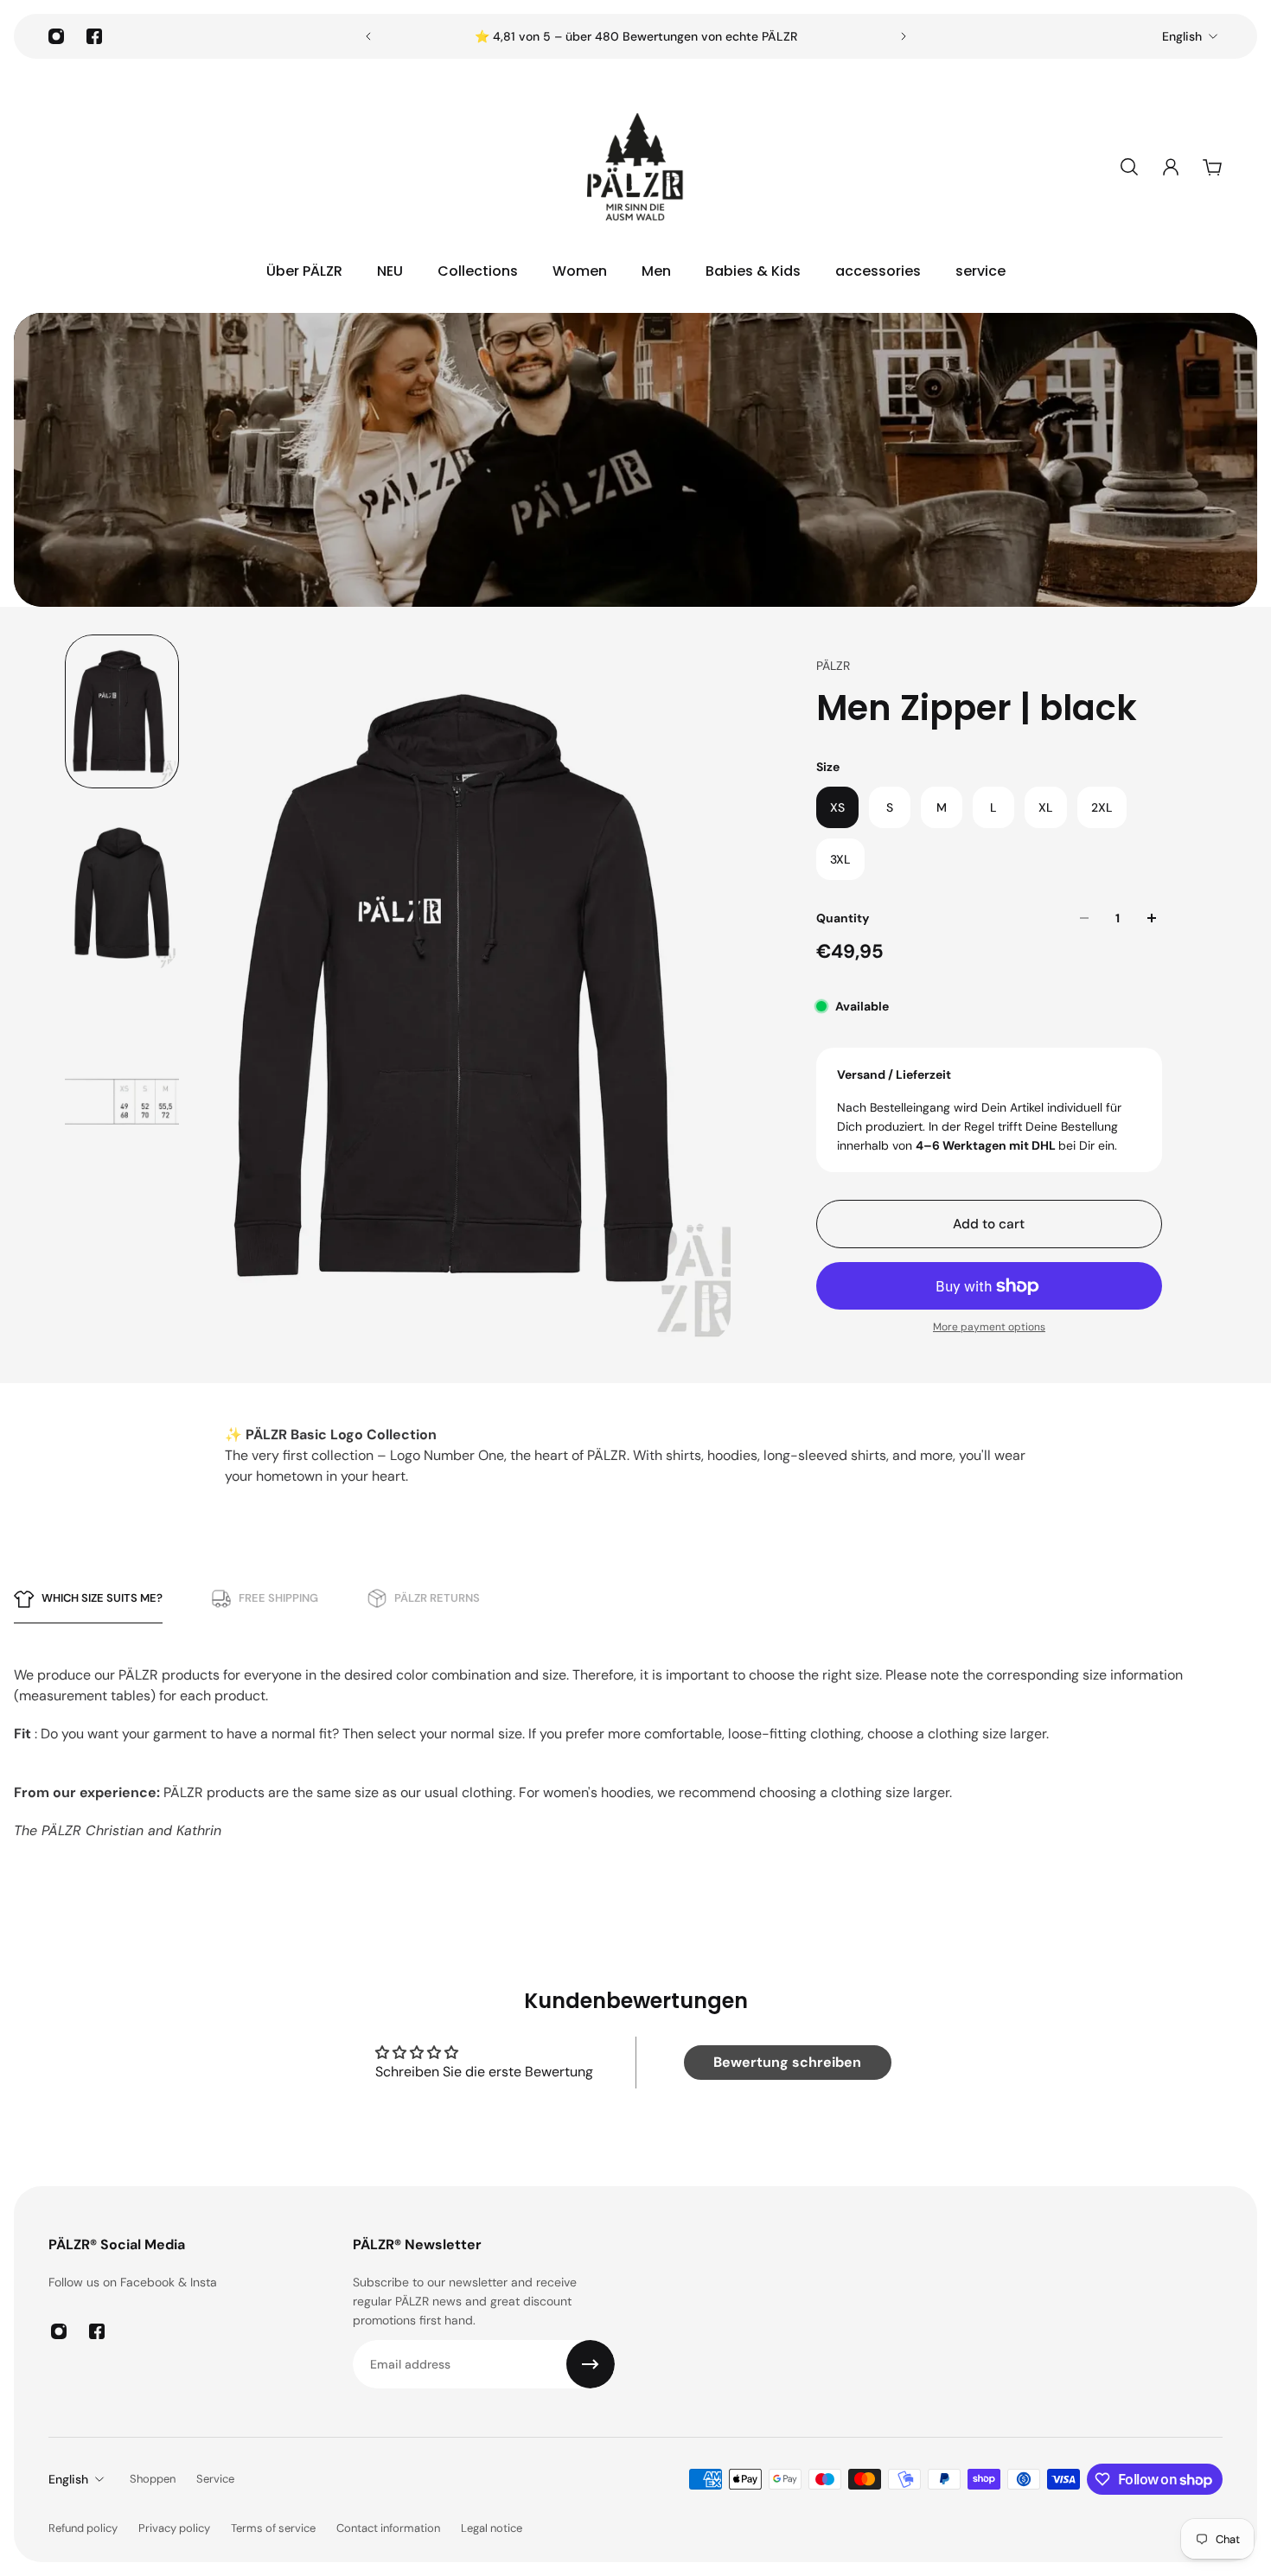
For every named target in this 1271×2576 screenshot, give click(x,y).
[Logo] (635, 167)
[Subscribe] (591, 2364)
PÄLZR (833, 666)
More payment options (989, 1327)
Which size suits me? (102, 1598)
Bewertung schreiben (787, 2062)
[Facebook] (94, 36)
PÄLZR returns (437, 1598)
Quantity (843, 918)
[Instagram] (56, 36)
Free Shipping (278, 1598)
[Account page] (1171, 167)
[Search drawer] (1129, 167)
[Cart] (1212, 167)
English (1182, 36)
